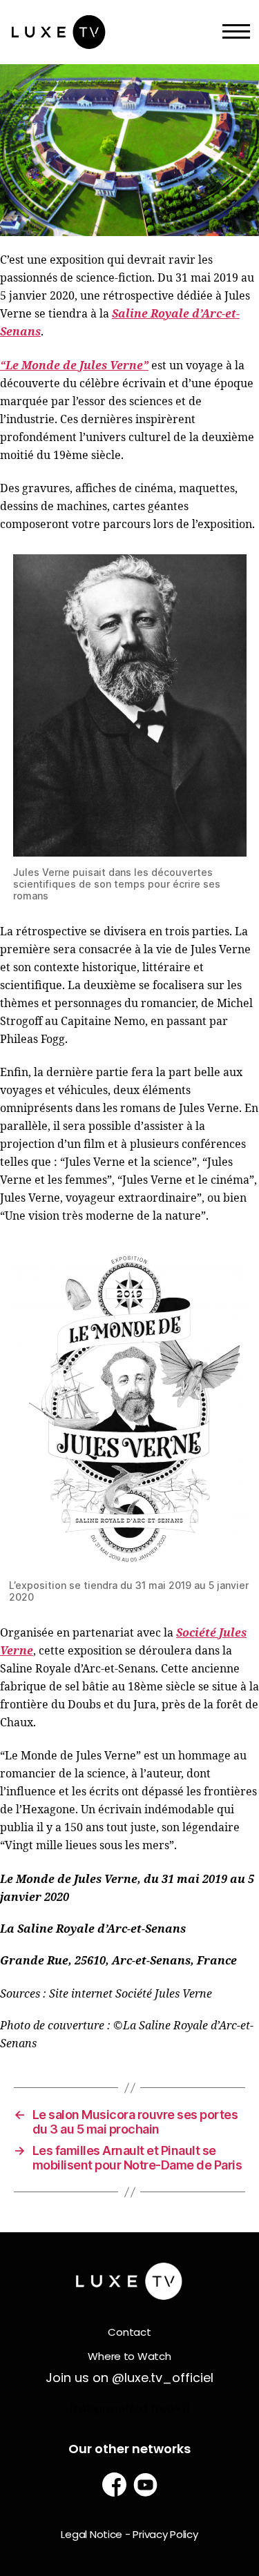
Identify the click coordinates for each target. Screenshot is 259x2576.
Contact (129, 2332)
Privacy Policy (165, 2534)
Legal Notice (92, 2534)
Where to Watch (129, 2356)
